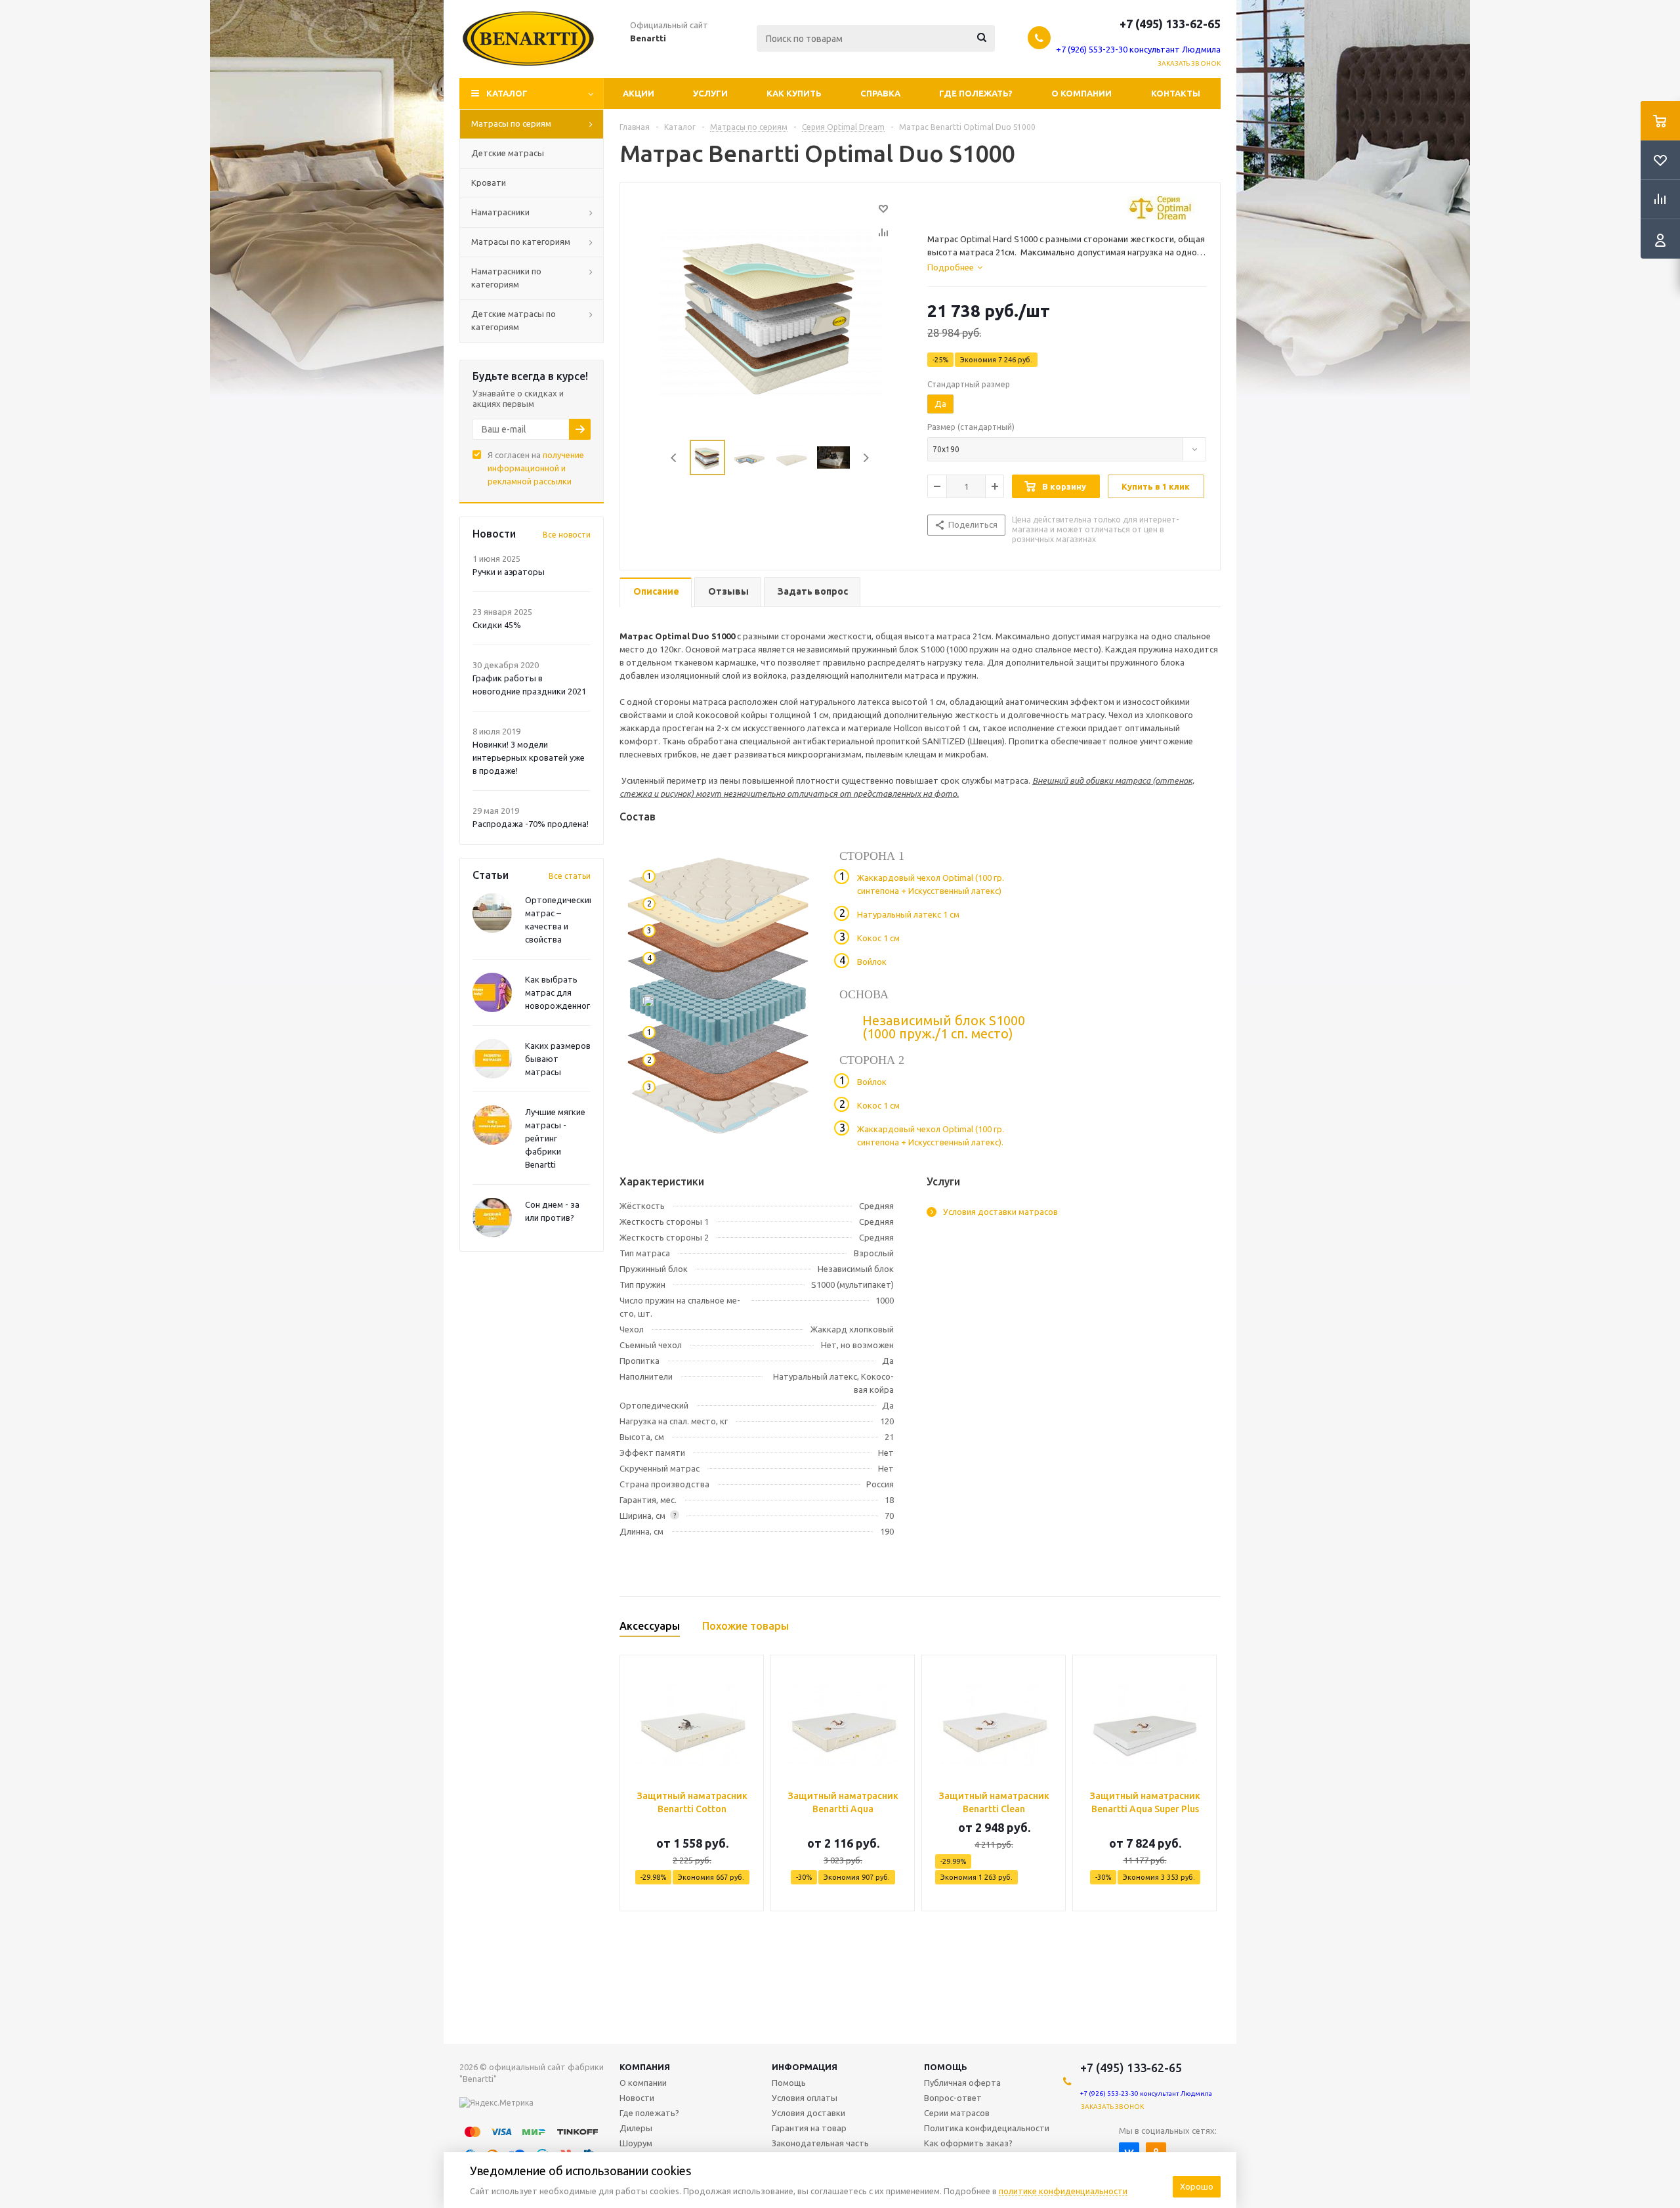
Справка (880, 93)
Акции (639, 93)
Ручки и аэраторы (509, 572)
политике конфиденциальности (1063, 2191)
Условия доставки (808, 2113)
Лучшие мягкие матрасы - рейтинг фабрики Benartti (555, 1138)
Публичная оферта (962, 2083)
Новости (637, 2098)
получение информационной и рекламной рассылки (536, 468)
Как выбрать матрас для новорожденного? (562, 992)
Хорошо (1197, 2186)
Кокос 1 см (878, 938)
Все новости (567, 535)
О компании (1081, 93)
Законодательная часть (820, 2143)
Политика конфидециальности (987, 2128)
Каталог (507, 93)
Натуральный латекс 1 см (908, 914)
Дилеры (636, 2128)
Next (866, 458)
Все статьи (570, 876)
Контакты (1176, 93)
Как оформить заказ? (968, 2143)
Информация (805, 2067)
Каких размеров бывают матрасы (558, 1059)
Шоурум (636, 2143)
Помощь (946, 2067)
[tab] (955, 267)
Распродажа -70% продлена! (531, 824)
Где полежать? (976, 93)
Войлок (872, 962)
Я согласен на (536, 468)
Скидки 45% (497, 625)
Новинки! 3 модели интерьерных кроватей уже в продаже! (529, 757)
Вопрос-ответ (953, 2098)
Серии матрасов (957, 2113)
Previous (674, 458)
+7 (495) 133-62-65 (1170, 24)
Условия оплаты (805, 2098)
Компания (645, 2067)
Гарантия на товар (809, 2128)
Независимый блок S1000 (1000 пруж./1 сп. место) (944, 1027)
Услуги (710, 93)
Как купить (794, 93)
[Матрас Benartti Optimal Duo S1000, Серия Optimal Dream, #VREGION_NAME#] (770, 312)
